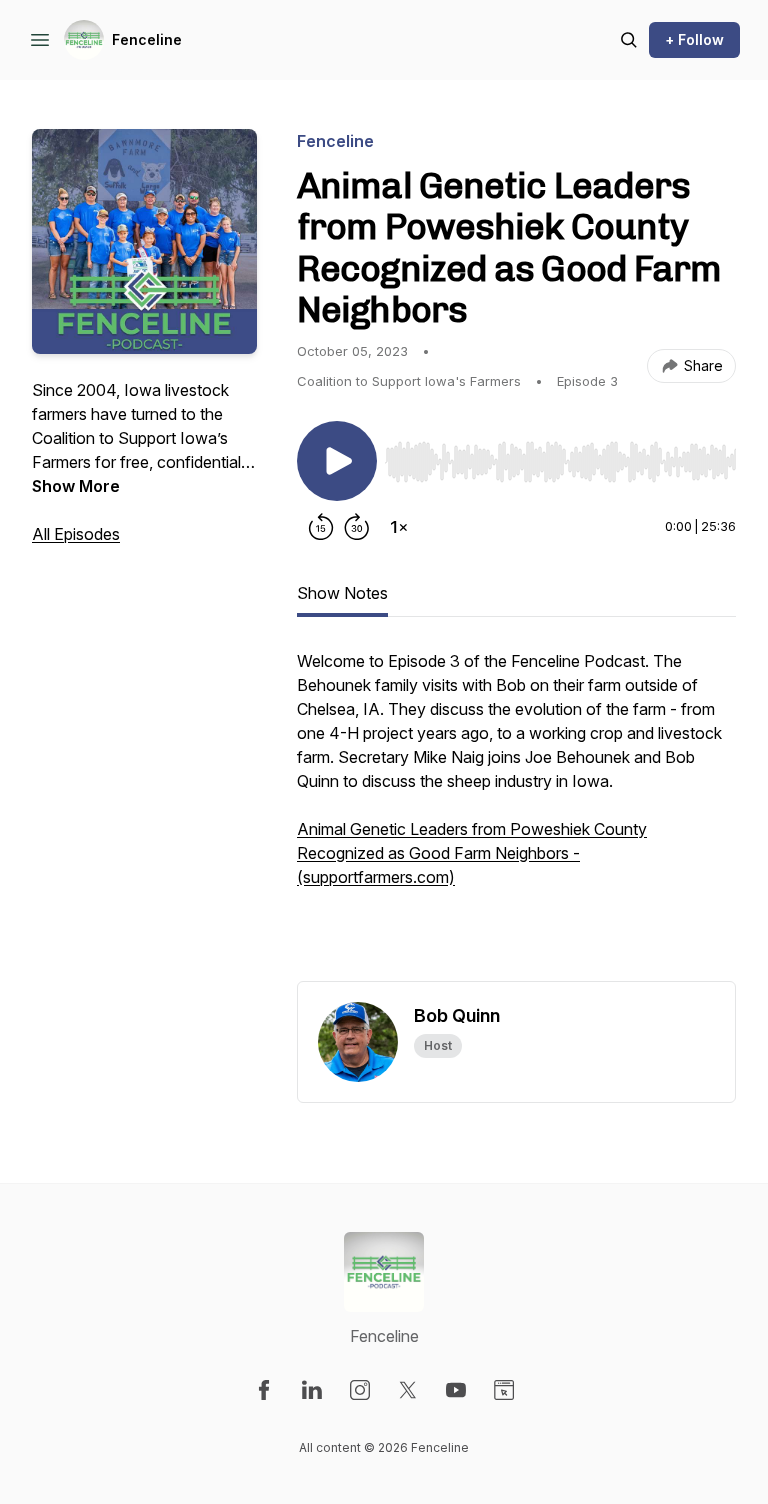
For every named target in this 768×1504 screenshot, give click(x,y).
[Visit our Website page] (504, 1390)
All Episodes (76, 534)
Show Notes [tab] (342, 593)
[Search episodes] (629, 40)
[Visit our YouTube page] (456, 1390)
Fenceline (147, 39)
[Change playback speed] (399, 527)
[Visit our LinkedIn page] (312, 1390)
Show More (76, 486)
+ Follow (694, 39)
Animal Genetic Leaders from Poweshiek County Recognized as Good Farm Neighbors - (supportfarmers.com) (472, 853)
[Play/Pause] (337, 461)
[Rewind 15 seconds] (321, 527)
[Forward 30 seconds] (357, 527)
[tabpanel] (516, 815)
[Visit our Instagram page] (360, 1390)
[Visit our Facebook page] (264, 1390)
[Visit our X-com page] (408, 1390)
